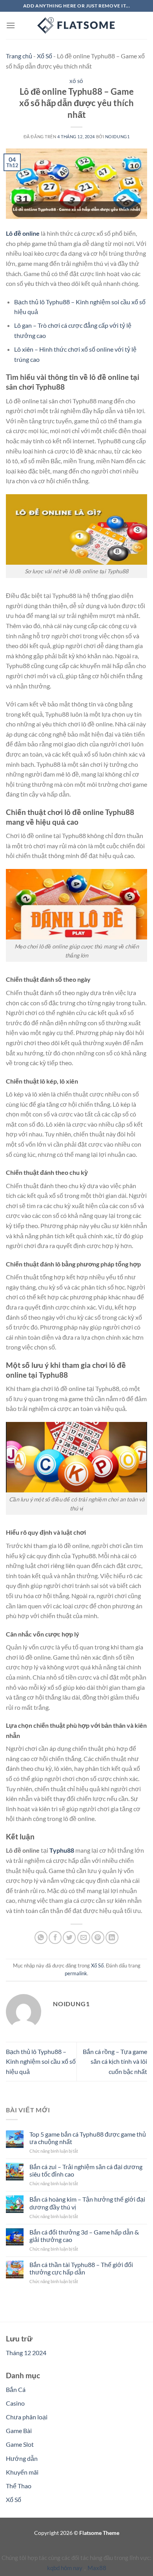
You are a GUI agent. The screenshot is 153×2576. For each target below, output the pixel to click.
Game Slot (20, 2444)
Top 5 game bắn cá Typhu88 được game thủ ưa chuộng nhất (88, 2138)
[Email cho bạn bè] (84, 1937)
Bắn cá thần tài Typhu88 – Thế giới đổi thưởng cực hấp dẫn (81, 2268)
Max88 (97, 2568)
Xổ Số (45, 56)
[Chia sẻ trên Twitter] (69, 1937)
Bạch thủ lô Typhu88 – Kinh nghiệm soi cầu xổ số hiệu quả (41, 2061)
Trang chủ (19, 56)
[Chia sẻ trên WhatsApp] (41, 1937)
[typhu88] (76, 25)
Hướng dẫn (22, 2458)
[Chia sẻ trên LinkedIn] (112, 1937)
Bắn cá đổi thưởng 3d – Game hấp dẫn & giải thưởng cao (84, 2236)
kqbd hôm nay (65, 2568)
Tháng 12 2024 (26, 2353)
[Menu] (11, 25)
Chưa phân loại (27, 2417)
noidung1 (117, 136)
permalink (76, 1973)
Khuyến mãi (22, 2472)
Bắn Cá (16, 2389)
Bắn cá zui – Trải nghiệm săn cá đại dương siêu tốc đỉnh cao (86, 2170)
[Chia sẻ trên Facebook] (55, 1937)
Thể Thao (19, 2486)
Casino (15, 2403)
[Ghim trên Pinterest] (98, 1937)
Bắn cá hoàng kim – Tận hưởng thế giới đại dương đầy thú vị (87, 2203)
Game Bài (19, 2431)
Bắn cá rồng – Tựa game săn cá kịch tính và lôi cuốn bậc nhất (115, 2061)
